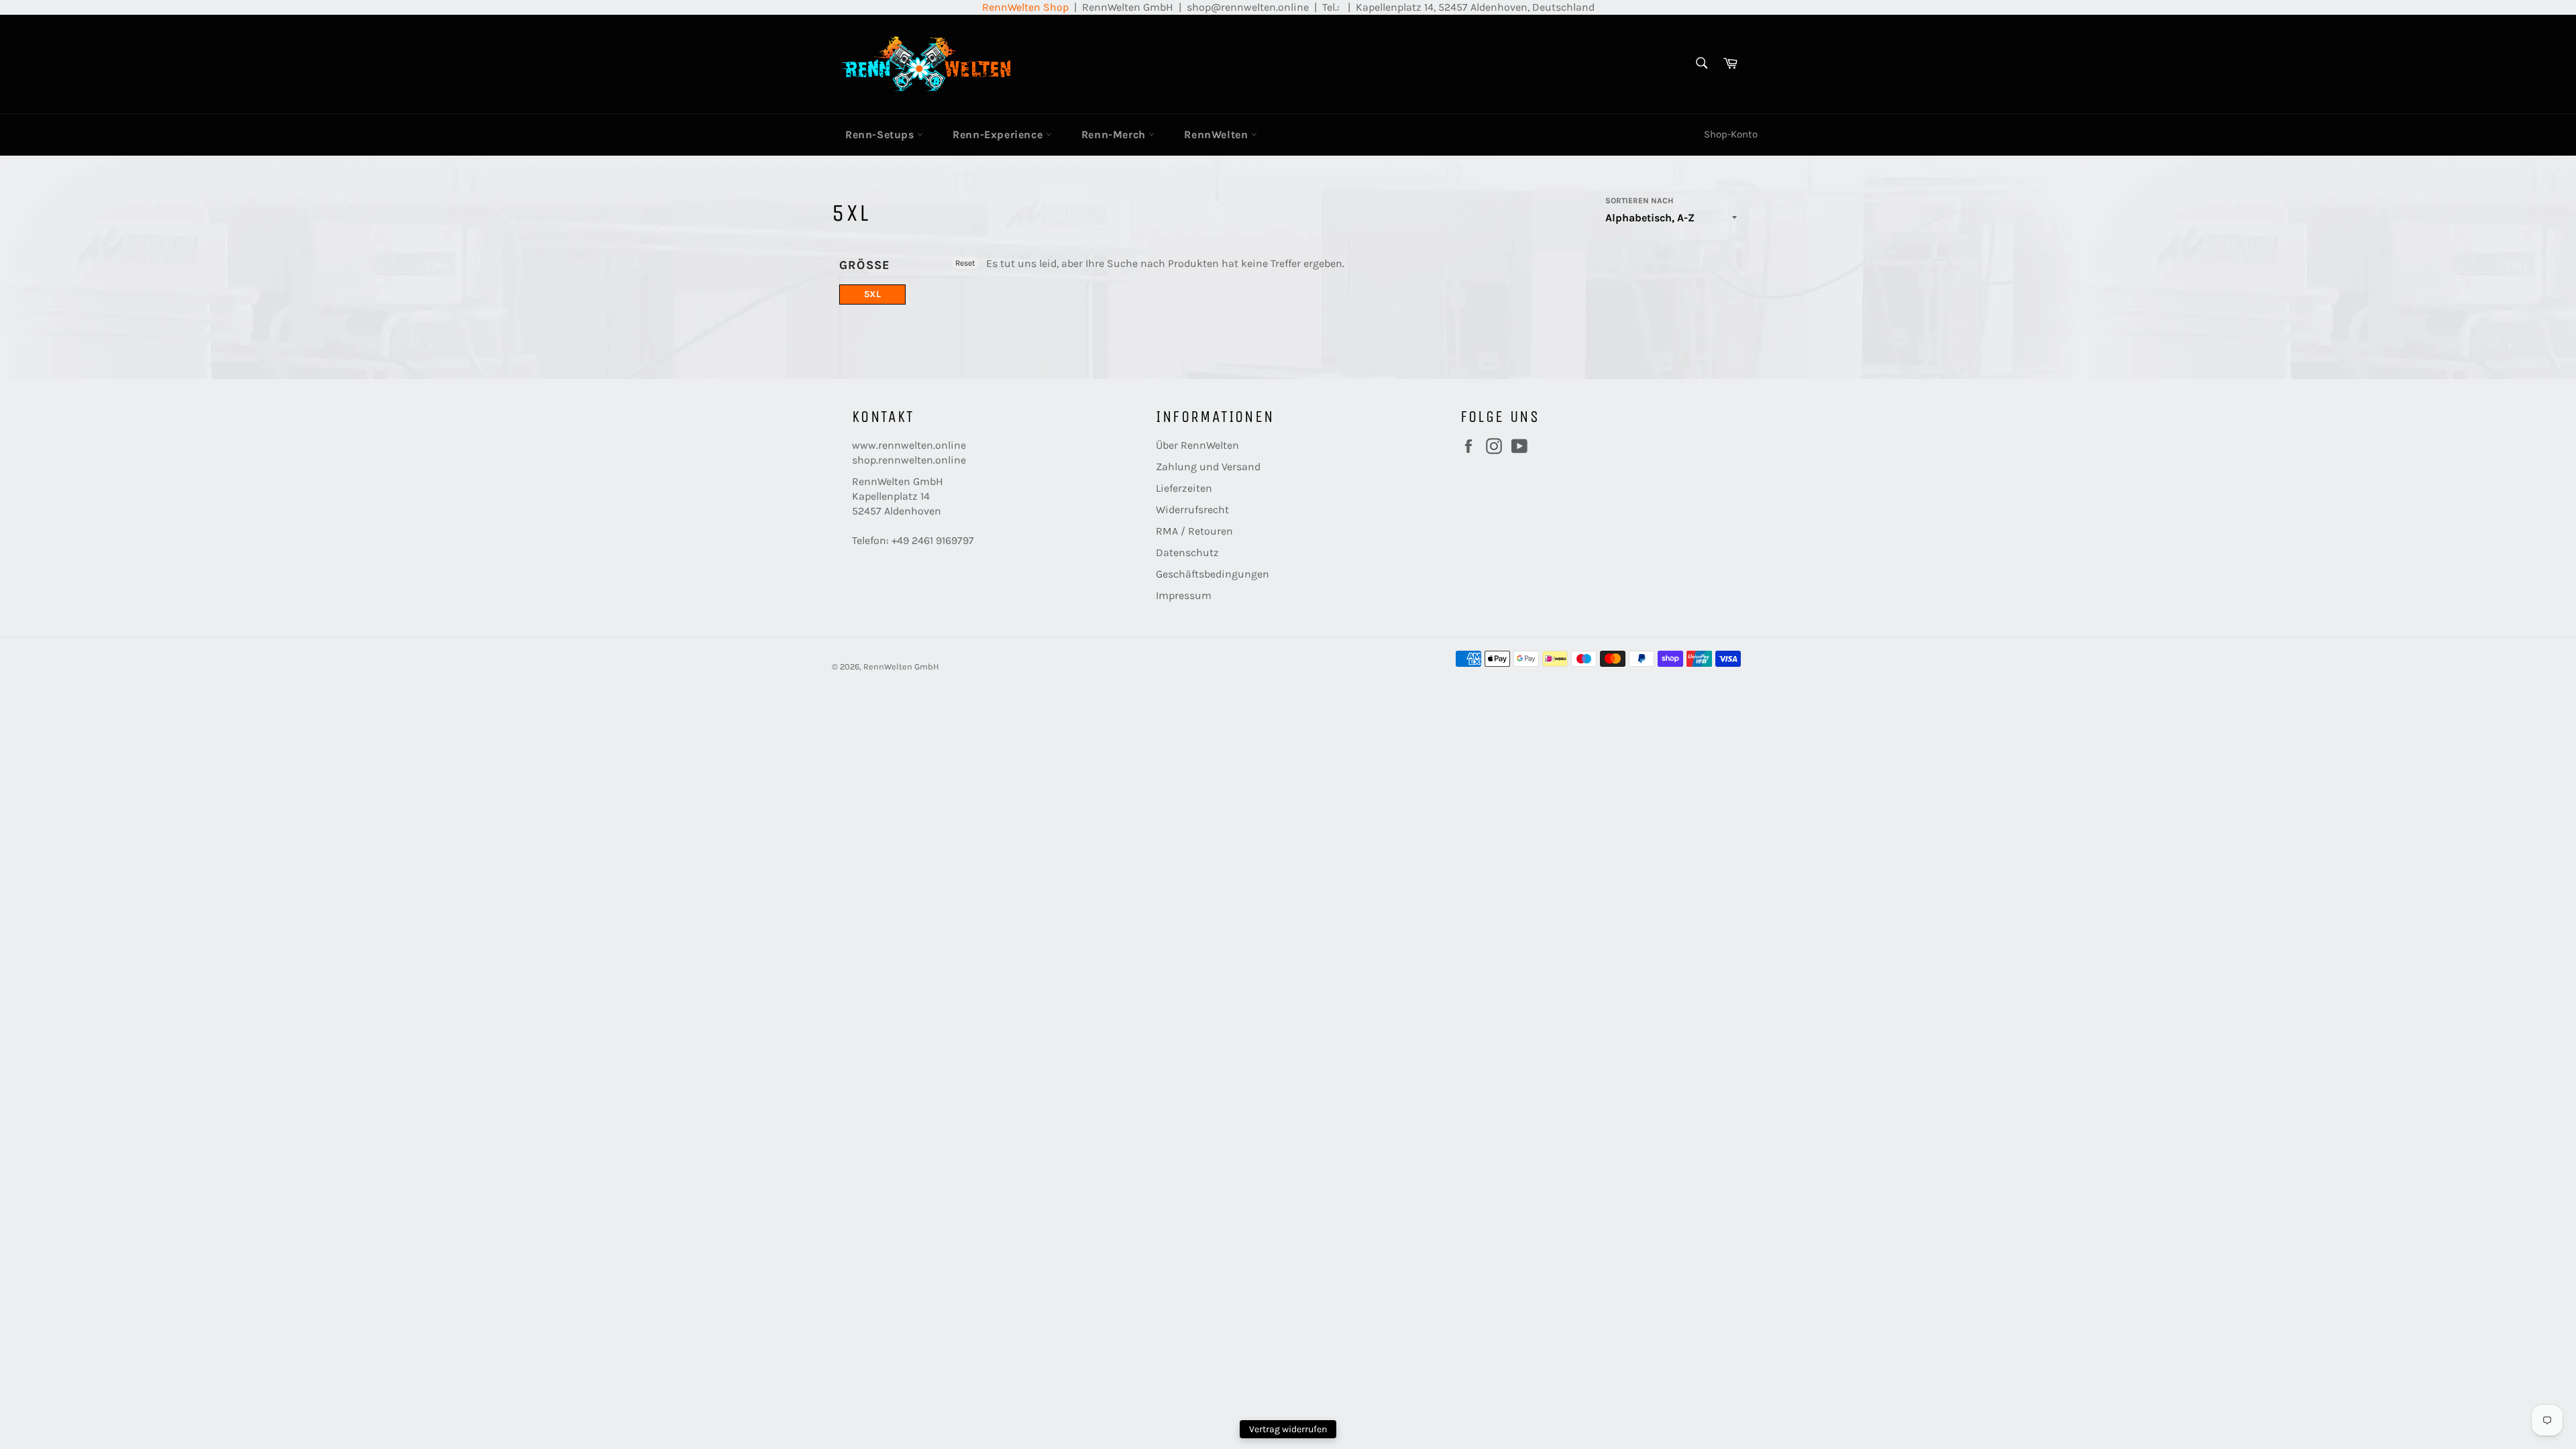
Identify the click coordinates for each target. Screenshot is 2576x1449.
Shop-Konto (1731, 134)
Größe (865, 265)
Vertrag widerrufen (1288, 1429)
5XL (872, 294)
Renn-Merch (1115, 135)
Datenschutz (1187, 552)
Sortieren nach (1639, 201)
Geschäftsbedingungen (1213, 574)
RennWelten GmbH (901, 666)
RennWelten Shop (1025, 7)
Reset (965, 263)
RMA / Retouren (1194, 531)
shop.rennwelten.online (909, 460)
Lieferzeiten (1184, 488)
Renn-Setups (881, 135)
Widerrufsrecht (1192, 509)
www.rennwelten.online (909, 445)
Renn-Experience (999, 135)
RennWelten (1218, 135)
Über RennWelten (1197, 445)
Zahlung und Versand (1208, 467)
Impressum (1184, 595)
